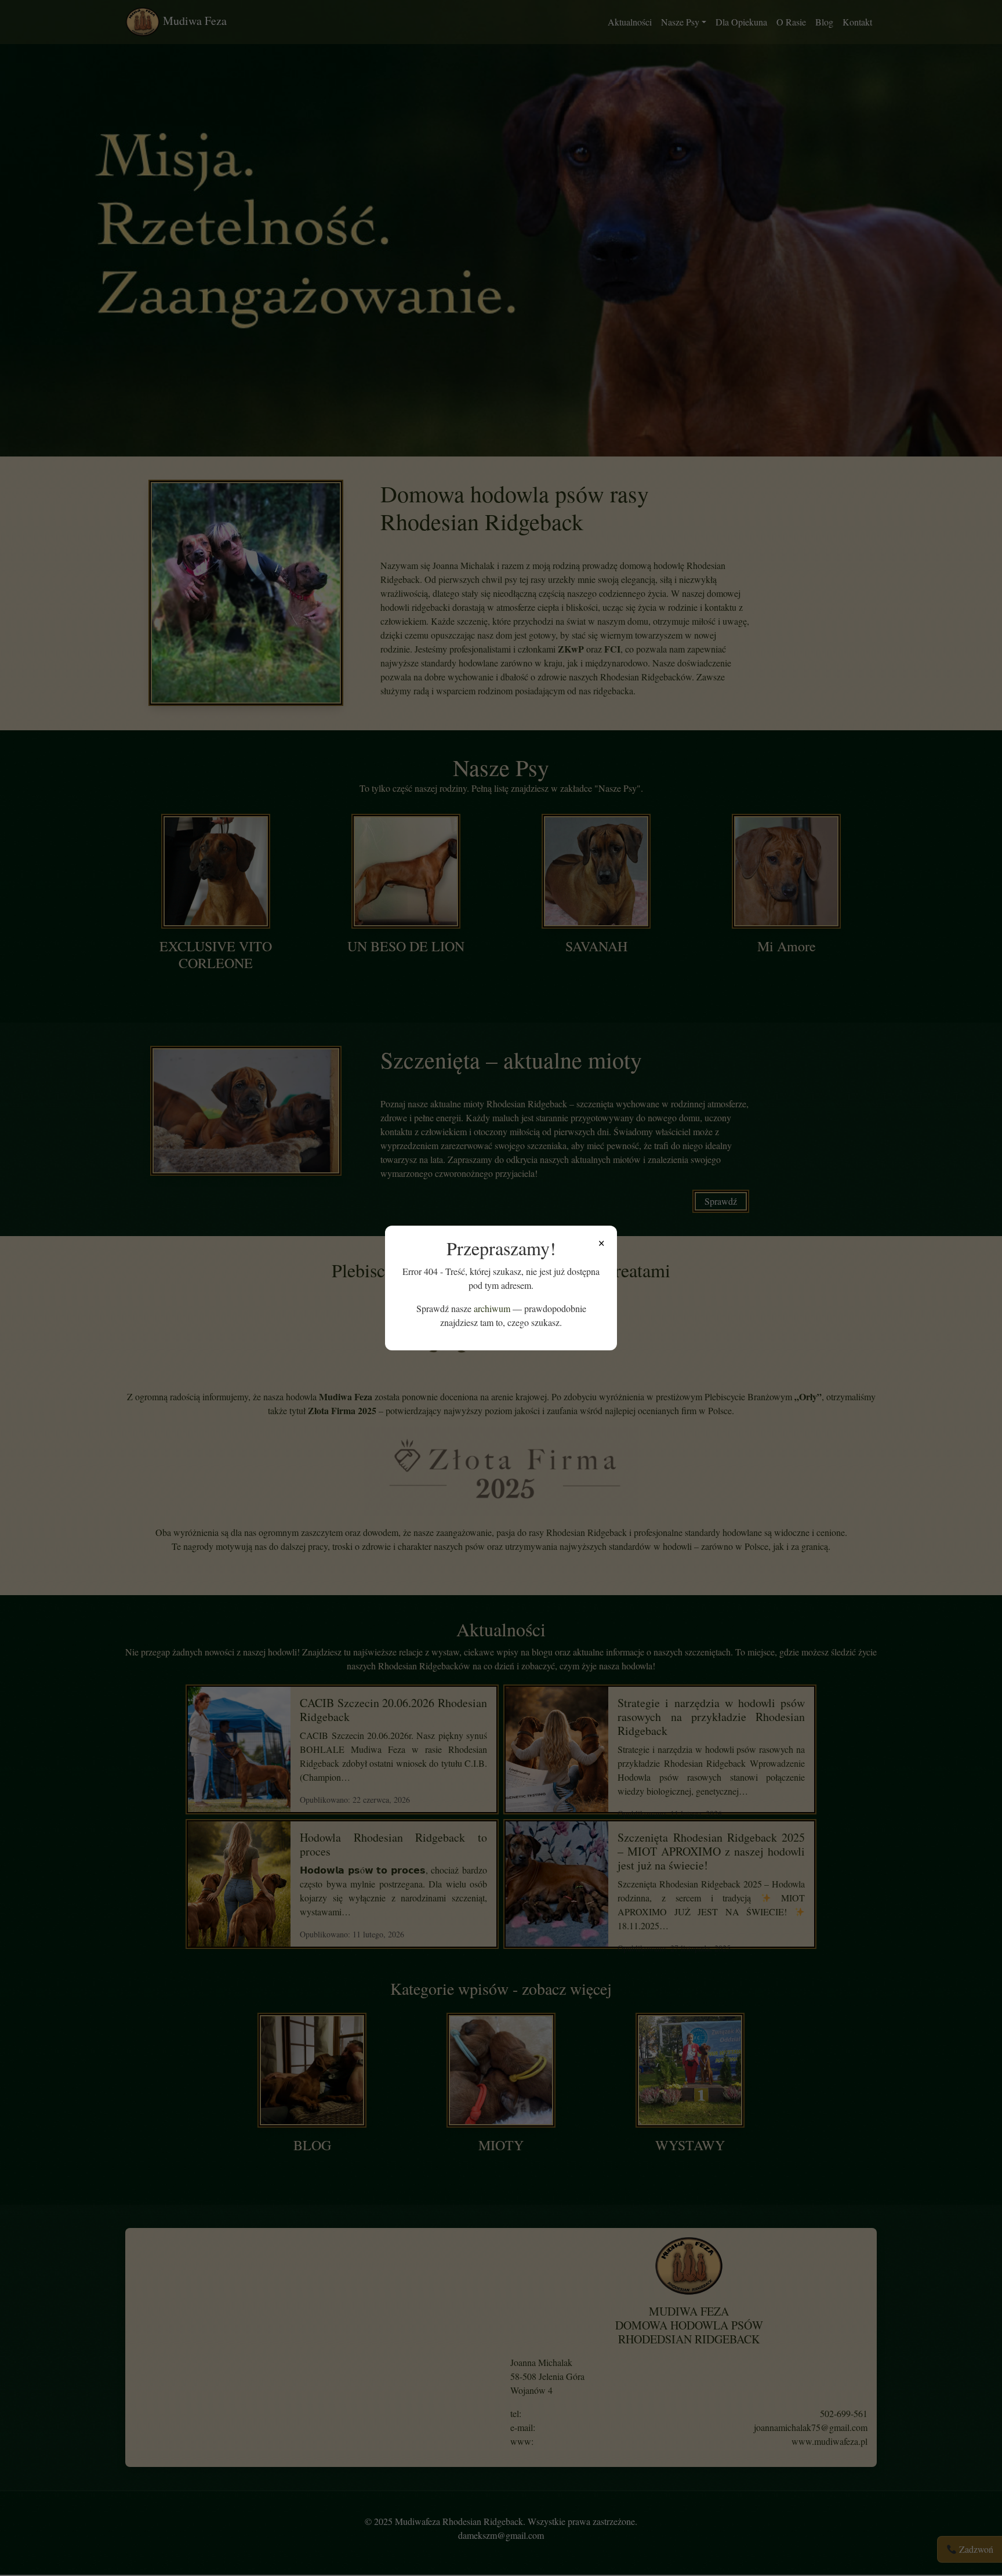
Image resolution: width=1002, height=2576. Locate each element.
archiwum (492, 1308)
